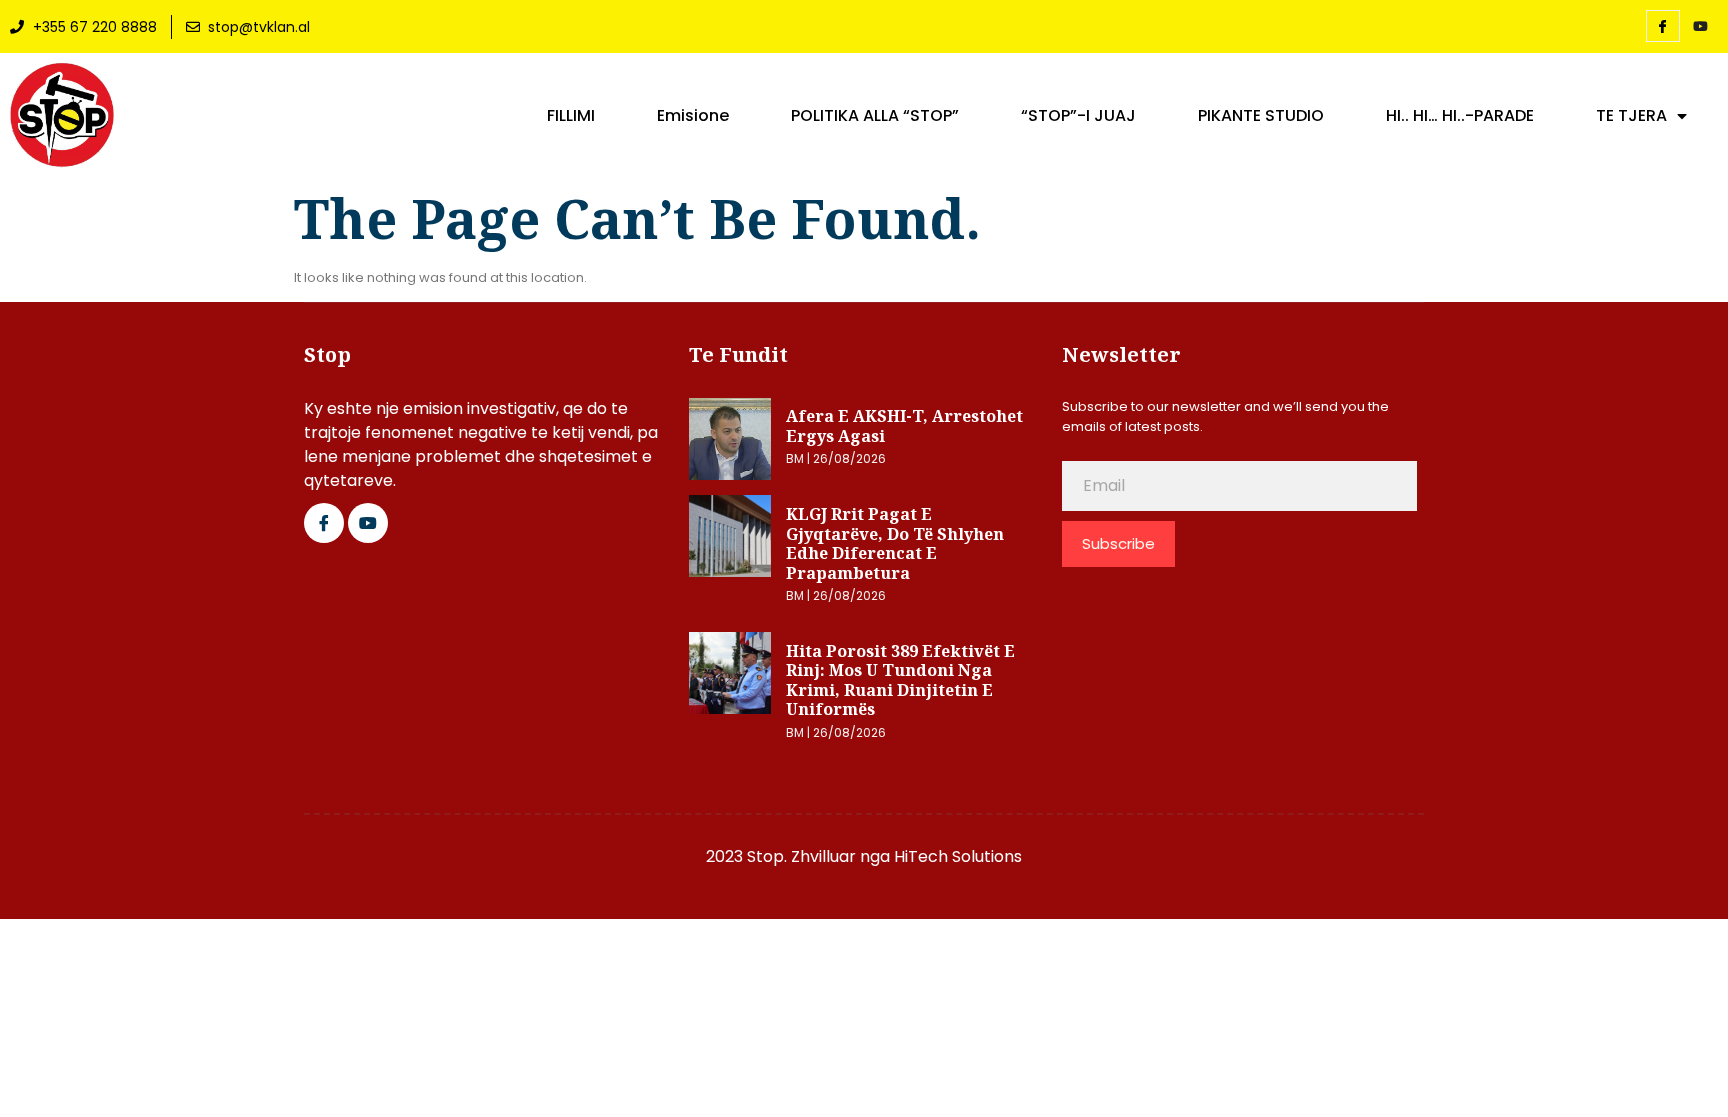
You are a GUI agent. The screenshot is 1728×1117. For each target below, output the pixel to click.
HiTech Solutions (958, 856)
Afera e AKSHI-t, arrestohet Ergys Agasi (904, 426)
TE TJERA (1631, 116)
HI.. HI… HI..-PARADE (1460, 116)
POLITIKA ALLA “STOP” (875, 116)
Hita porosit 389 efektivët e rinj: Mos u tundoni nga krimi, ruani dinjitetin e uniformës (900, 680)
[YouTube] (1701, 27)
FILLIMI (571, 116)
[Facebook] (1663, 26)
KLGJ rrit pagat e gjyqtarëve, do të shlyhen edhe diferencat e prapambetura (895, 543)
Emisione (693, 116)
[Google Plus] (368, 523)
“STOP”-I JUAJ (1078, 116)
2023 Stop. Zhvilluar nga (800, 856)
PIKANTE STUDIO (1261, 116)
